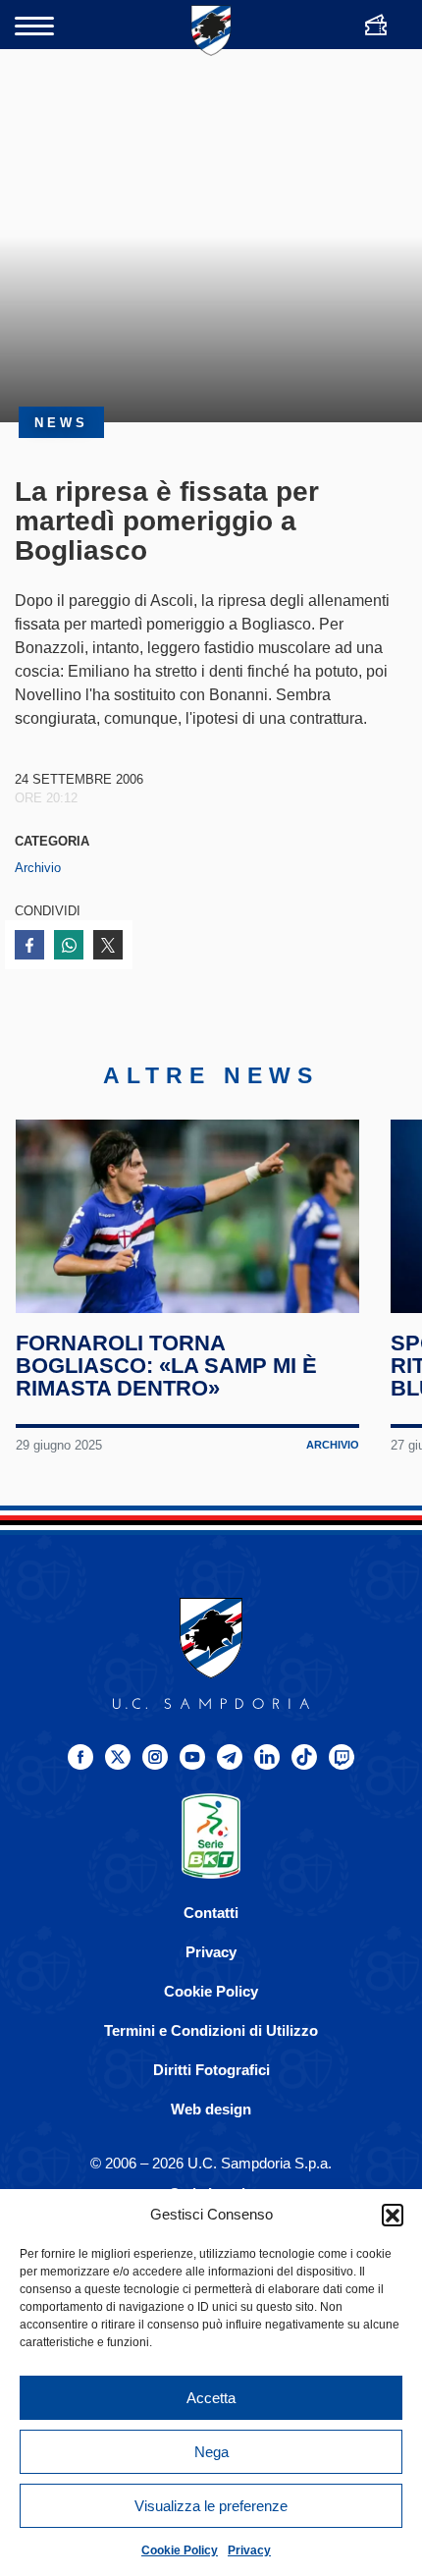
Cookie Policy (180, 2550)
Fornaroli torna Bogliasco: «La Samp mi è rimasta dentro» (166, 1366)
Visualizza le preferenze (211, 2506)
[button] (393, 2215)
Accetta (211, 2398)
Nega (211, 2452)
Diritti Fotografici (211, 2070)
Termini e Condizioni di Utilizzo (211, 2030)
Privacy (249, 2550)
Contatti (211, 1913)
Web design (211, 2109)
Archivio (38, 868)
